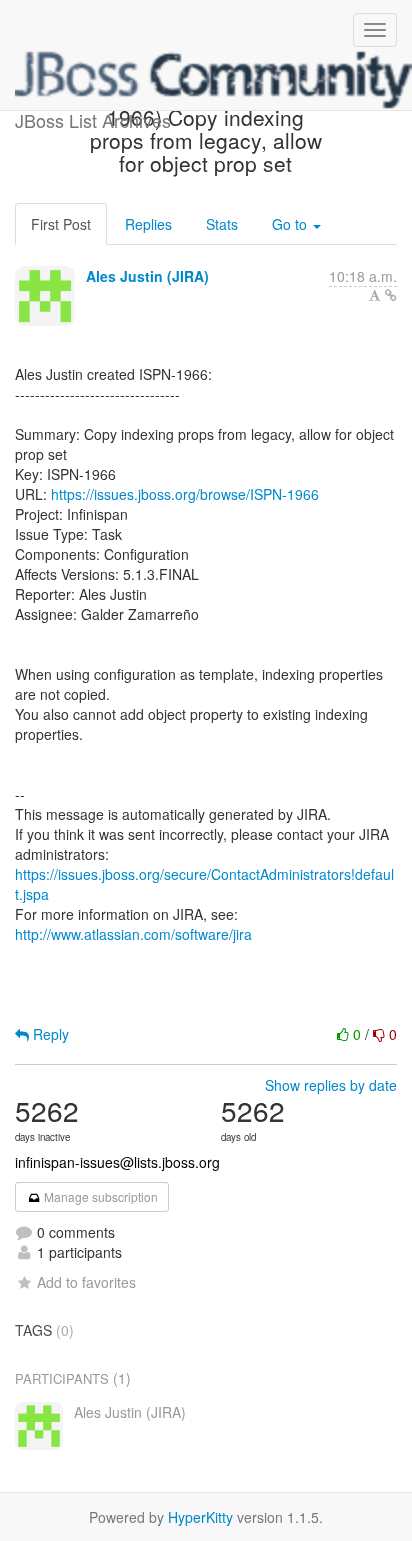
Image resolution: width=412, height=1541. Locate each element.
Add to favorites (86, 1282)
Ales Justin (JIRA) (147, 276)
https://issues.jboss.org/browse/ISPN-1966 (185, 494)
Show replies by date (331, 1085)
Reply (49, 1034)
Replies (148, 224)
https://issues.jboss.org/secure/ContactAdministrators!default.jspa (204, 884)
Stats (222, 224)
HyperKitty (200, 1517)
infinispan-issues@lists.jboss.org (117, 1162)
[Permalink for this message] (391, 295)
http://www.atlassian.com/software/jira (133, 934)
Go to (291, 224)
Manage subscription (99, 1196)
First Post (61, 224)
